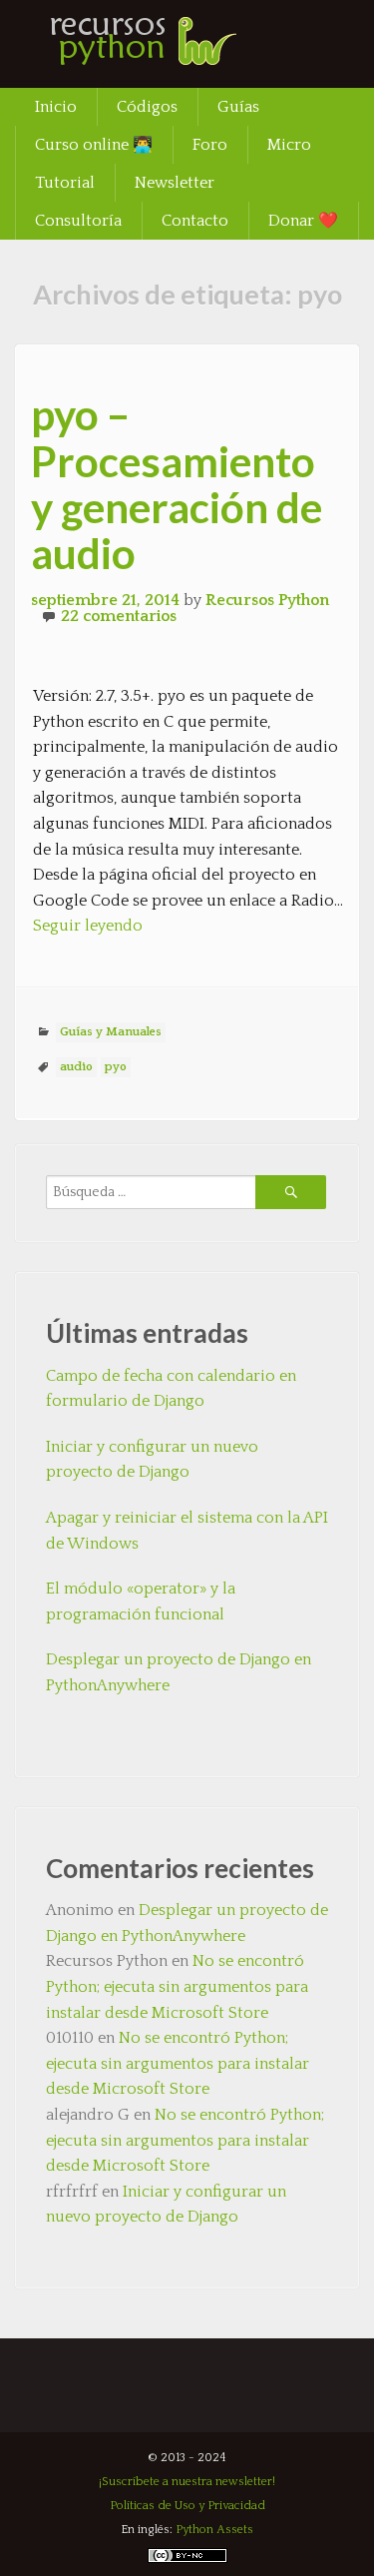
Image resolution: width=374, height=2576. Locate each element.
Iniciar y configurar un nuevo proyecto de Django (152, 1460)
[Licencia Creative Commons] (187, 2560)
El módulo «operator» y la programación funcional (141, 1602)
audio (76, 1067)
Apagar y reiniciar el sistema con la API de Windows (187, 1531)
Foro (210, 145)
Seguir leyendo (88, 926)
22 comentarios (119, 616)
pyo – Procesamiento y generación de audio (177, 484)
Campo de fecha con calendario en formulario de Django (171, 1389)
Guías (238, 107)
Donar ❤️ (303, 221)
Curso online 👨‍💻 (94, 145)
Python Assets (214, 2530)
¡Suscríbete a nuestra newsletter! (187, 2482)
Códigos (147, 107)
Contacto (195, 221)
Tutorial (65, 183)
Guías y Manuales (111, 1032)
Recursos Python (267, 600)
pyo (116, 1067)
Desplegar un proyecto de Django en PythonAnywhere (179, 1672)
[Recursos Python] (165, 55)
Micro (289, 145)
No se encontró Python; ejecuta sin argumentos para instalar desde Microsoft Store (177, 1986)
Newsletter (175, 183)
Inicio (56, 107)
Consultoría (78, 221)
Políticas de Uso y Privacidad (187, 2506)
